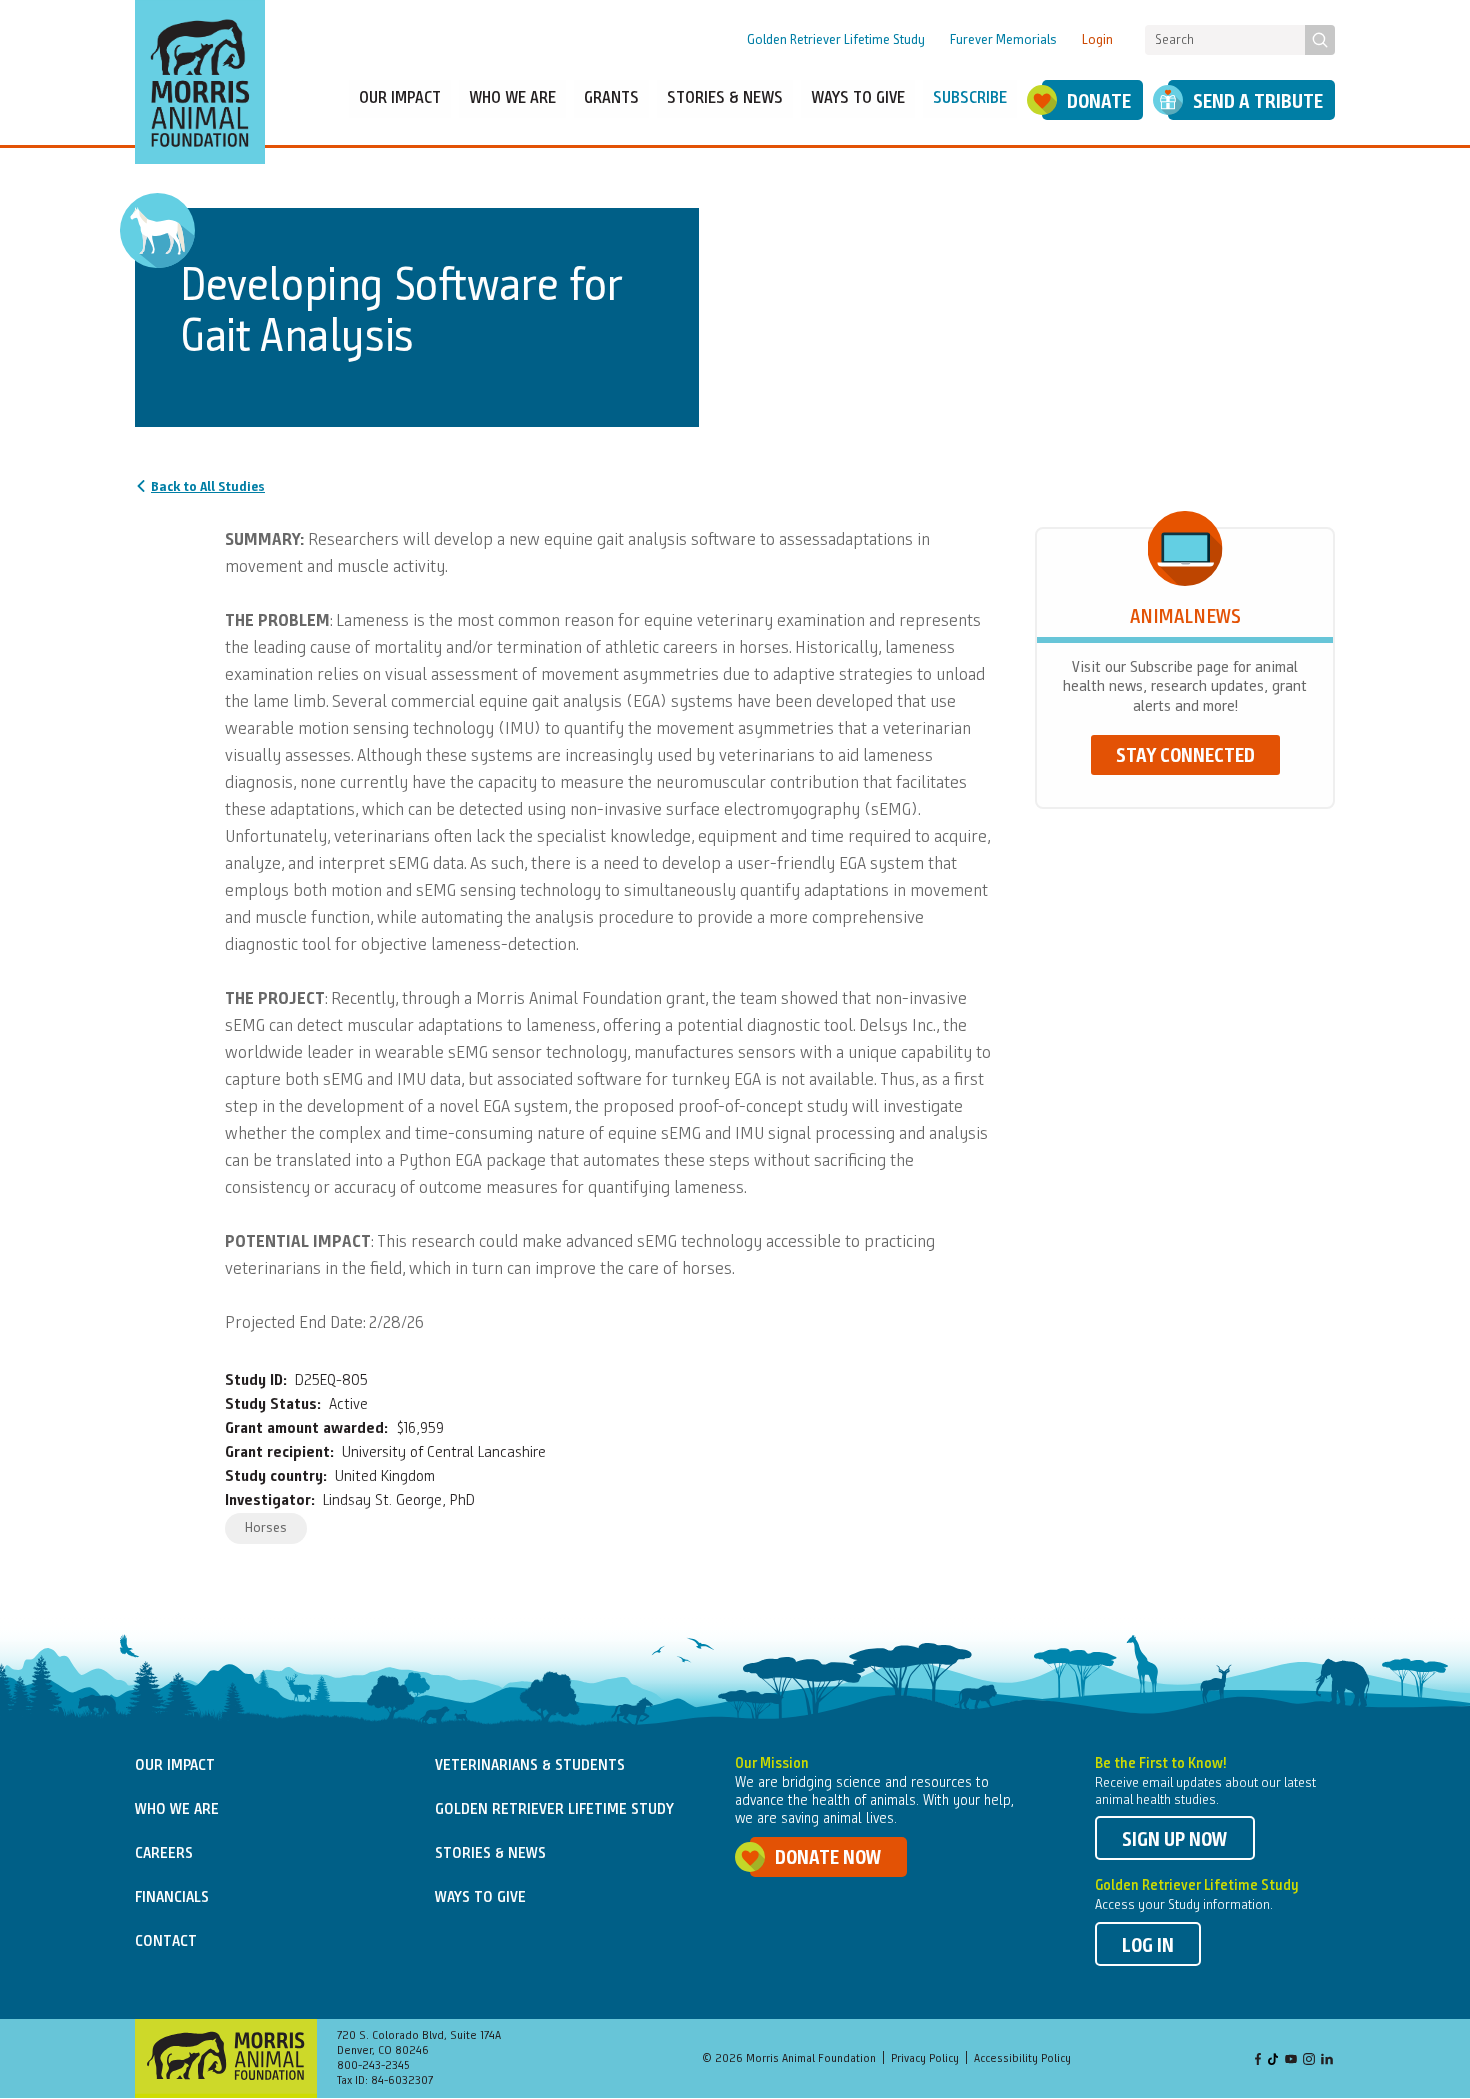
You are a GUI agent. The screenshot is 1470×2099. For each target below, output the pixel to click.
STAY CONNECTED (1185, 757)
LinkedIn (1327, 2060)
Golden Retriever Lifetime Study (836, 40)
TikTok (1274, 2060)
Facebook (1258, 2060)
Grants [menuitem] (611, 98)
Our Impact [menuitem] (400, 98)
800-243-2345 (373, 2066)
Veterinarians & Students (530, 1766)
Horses (266, 1528)
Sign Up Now (1175, 1841)
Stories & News (490, 1854)
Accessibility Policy (1022, 2059)
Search (1320, 40)
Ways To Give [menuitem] (858, 98)
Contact (166, 1942)
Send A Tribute (1258, 103)
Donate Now (828, 1859)
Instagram (1309, 2060)
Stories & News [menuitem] (725, 98)
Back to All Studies (208, 487)
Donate (1099, 103)
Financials (172, 1898)
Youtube (1291, 2060)
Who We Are (177, 1810)
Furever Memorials (1003, 40)
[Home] (200, 82)
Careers (164, 1854)
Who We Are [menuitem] (512, 98)
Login (1097, 40)
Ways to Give (480, 1898)
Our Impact (175, 1766)
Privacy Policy (925, 2059)
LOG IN (1148, 1947)
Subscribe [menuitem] (970, 98)
